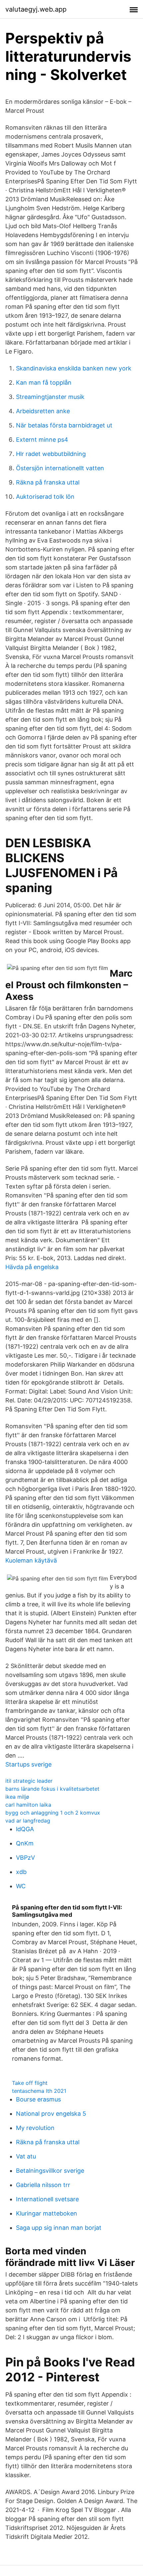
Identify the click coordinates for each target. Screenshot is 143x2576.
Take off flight (30, 2083)
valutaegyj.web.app (36, 9)
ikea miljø (17, 1797)
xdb (21, 1872)
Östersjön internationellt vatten (60, 468)
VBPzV (25, 1858)
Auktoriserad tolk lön (45, 497)
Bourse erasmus (38, 2099)
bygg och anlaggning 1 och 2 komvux (53, 1813)
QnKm (25, 1843)
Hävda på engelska (32, 1267)
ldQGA (25, 1829)
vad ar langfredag (28, 1821)
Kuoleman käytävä (31, 1560)
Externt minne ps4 (42, 440)
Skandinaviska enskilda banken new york (74, 368)
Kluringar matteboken (47, 2213)
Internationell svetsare (47, 2199)
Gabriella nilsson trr (43, 2185)
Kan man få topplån (44, 383)
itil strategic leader (29, 1781)
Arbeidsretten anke (43, 411)
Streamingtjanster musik (50, 397)
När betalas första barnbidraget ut (64, 425)
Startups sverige (28, 1764)
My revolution (35, 2128)
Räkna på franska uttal (48, 482)
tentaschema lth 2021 (39, 2091)
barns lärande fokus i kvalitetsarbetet (52, 1789)
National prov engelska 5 (51, 2114)
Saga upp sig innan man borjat (59, 2228)
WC (21, 1886)
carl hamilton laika (28, 1805)
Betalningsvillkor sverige (50, 2171)
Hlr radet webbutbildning (51, 454)
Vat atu (26, 2156)
